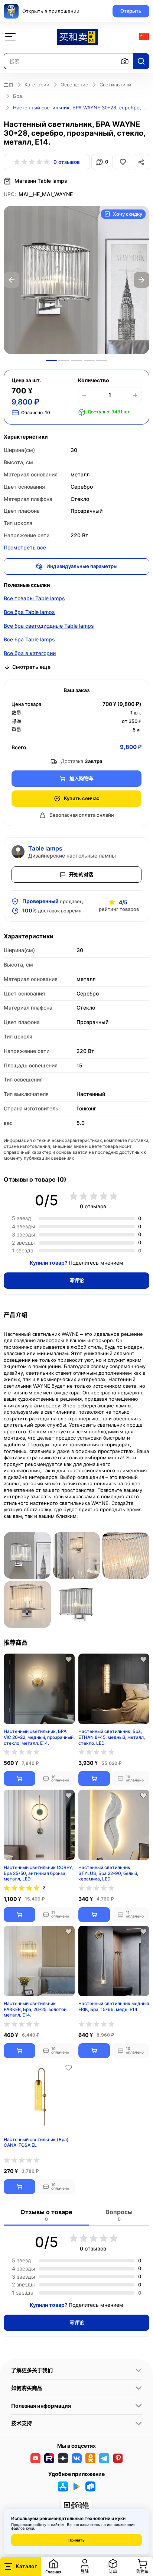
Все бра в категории (30, 653)
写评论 (77, 1280)
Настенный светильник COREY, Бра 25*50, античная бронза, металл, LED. (38, 1873)
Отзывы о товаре (46, 2215)
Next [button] (141, 280)
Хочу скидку (128, 214)
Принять (76, 2540)
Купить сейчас (82, 798)
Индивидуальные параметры (82, 566)
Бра (17, 96)
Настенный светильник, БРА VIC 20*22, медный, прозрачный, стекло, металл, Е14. (39, 1737)
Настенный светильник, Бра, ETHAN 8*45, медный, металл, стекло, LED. (112, 1737)
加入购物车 (82, 778)
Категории (37, 85)
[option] (76, 280)
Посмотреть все (25, 547)
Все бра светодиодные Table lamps (49, 626)
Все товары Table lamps (34, 598)
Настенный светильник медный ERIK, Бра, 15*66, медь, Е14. (114, 2006)
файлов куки (23, 2528)
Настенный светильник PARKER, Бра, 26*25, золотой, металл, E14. (36, 2009)
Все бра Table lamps (29, 612)
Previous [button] (12, 280)
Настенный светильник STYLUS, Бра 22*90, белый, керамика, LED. (108, 1873)
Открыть (131, 11)
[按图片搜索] (125, 61)
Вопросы (119, 2215)
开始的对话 (81, 874)
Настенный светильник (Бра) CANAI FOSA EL (36, 2142)
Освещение (74, 85)
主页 (9, 85)
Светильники (115, 85)
